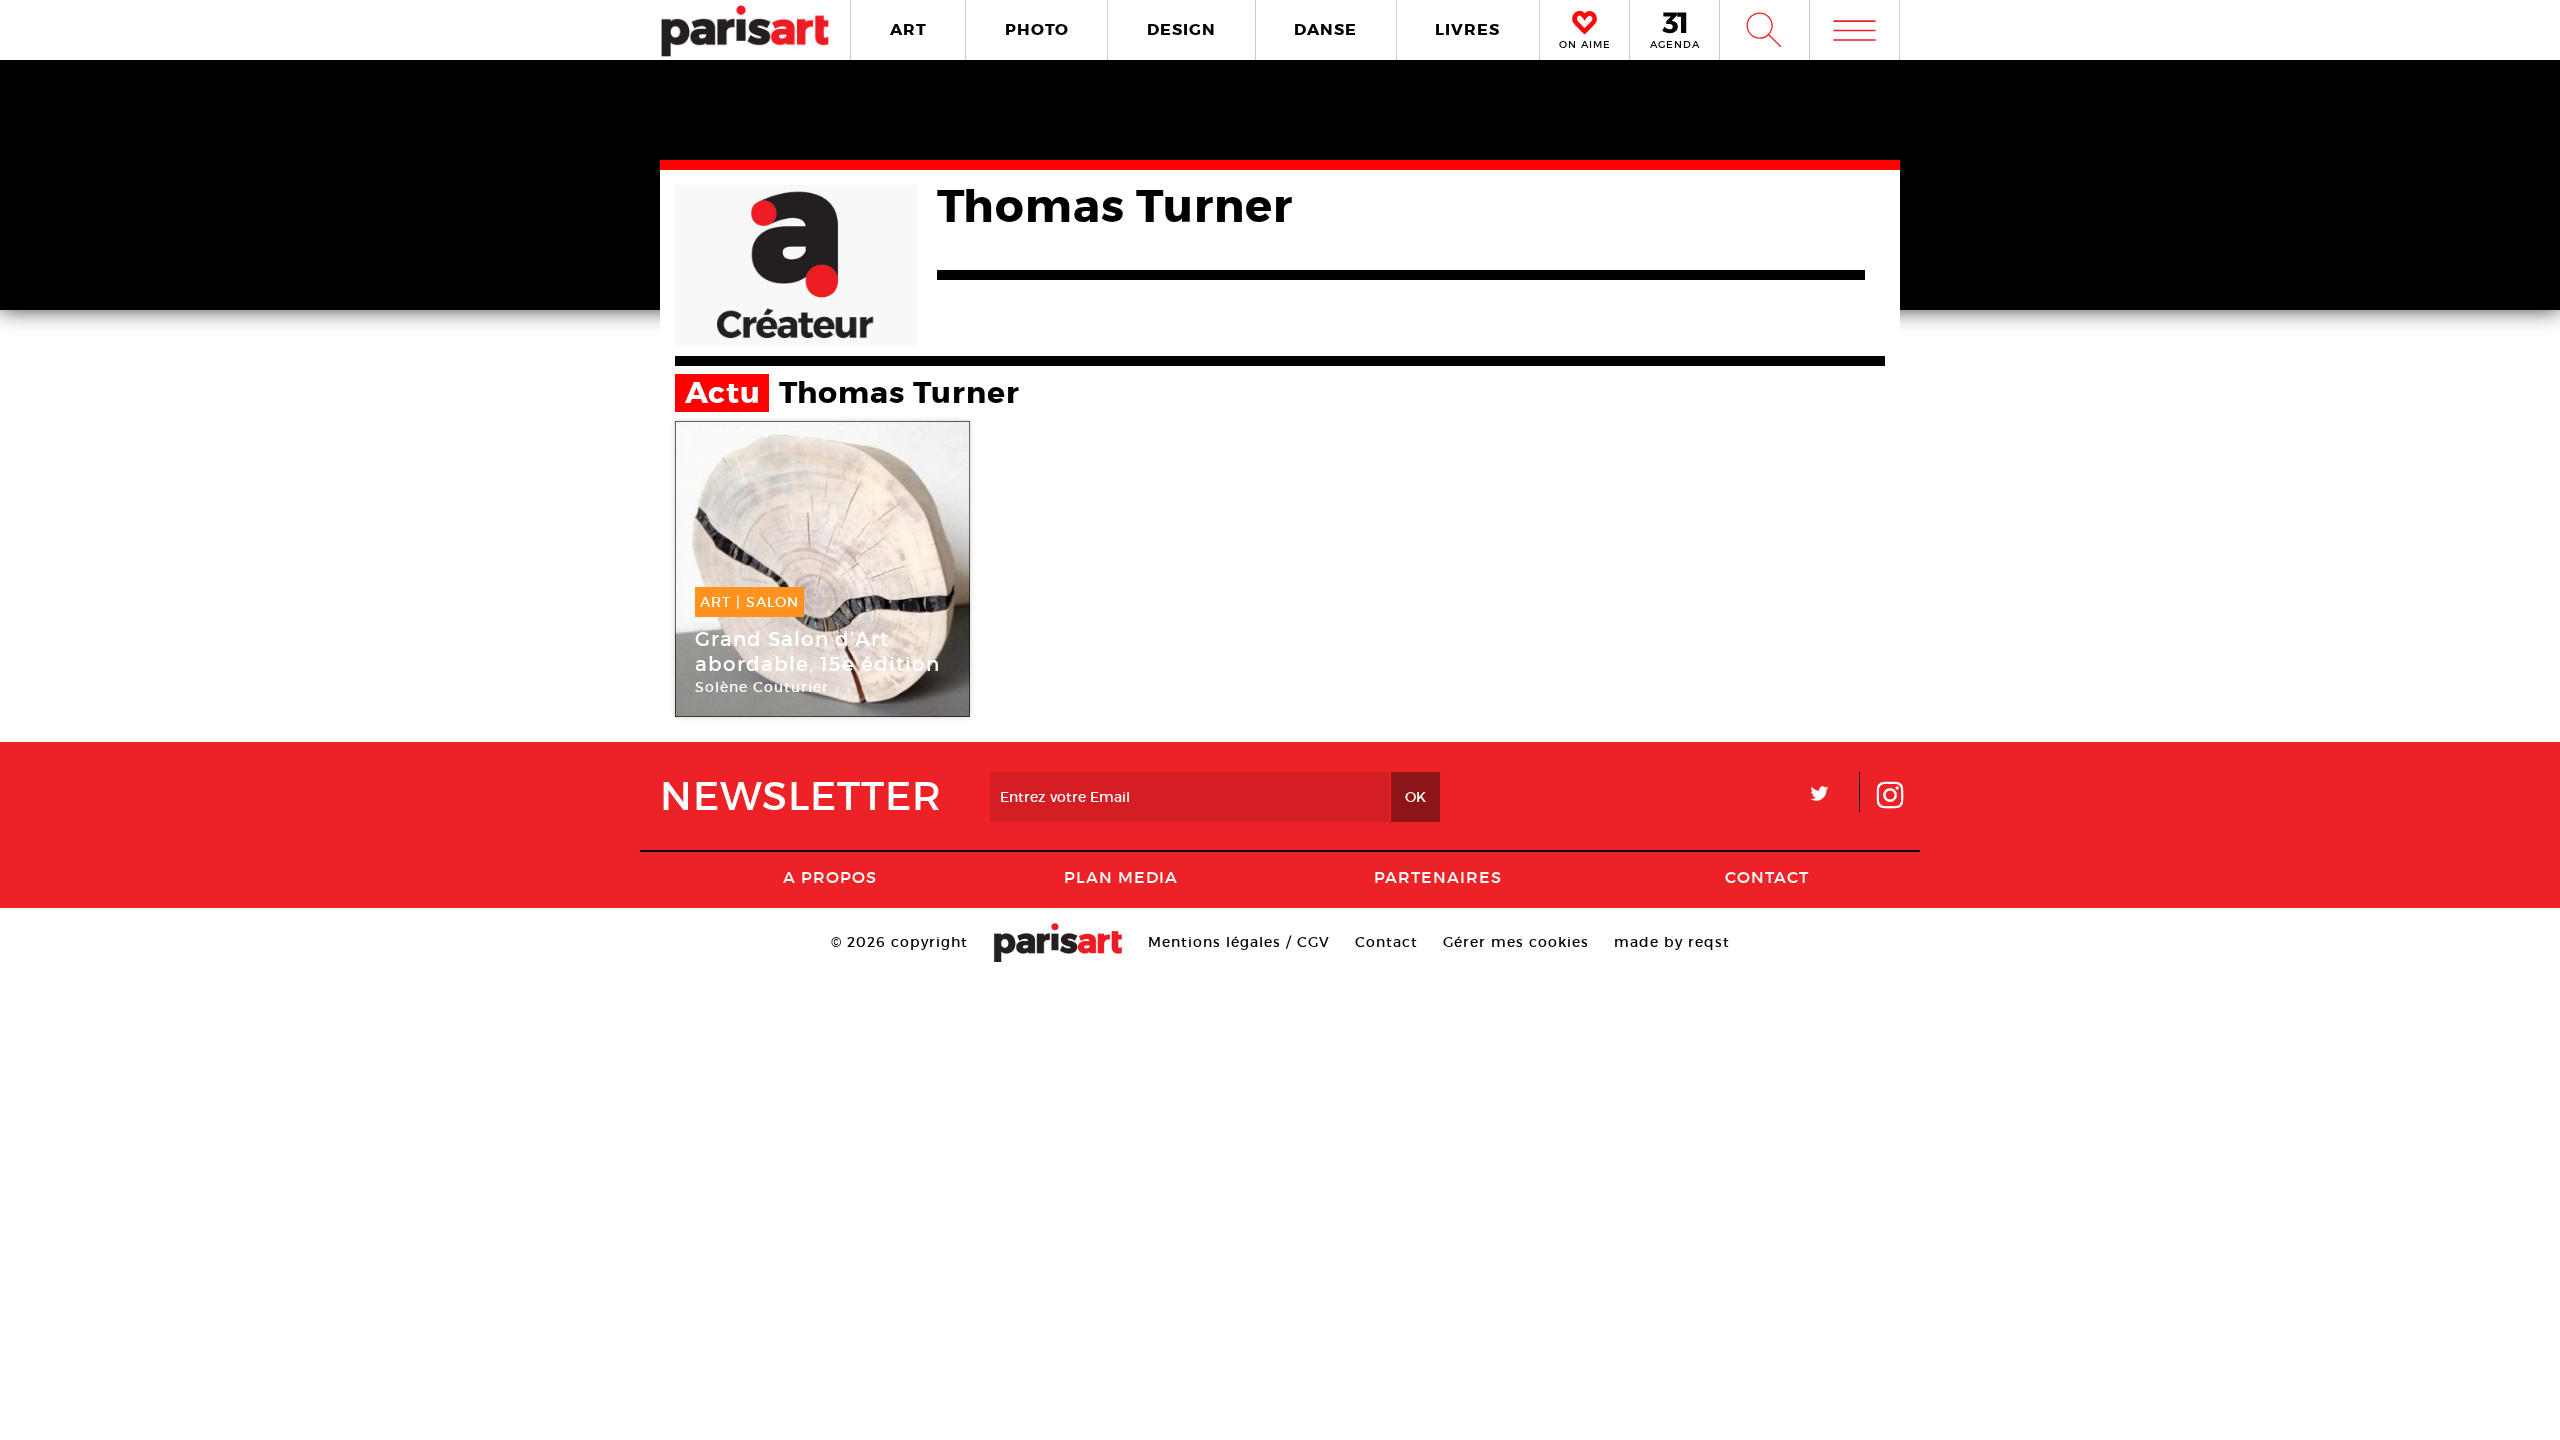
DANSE (1325, 29)
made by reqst (1672, 942)
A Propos (830, 877)
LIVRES (1467, 29)
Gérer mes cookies (1516, 942)
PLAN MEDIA (1121, 877)
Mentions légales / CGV (1239, 942)
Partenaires (1438, 877)
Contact (1767, 877)
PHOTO (1037, 29)
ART (908, 29)
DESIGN (1181, 29)
